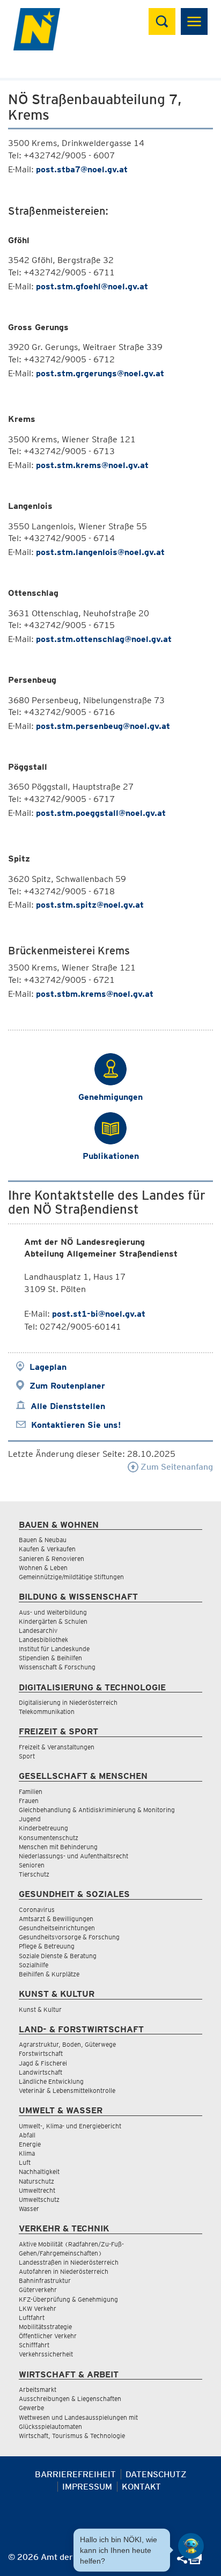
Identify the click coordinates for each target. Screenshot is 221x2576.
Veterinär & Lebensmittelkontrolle (67, 2090)
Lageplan (48, 1367)
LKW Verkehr (38, 2308)
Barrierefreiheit (75, 2474)
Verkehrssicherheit (46, 2354)
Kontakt (141, 2487)
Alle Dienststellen (68, 1406)
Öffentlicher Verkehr (48, 2336)
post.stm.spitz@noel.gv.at (90, 905)
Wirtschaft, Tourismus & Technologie (72, 2436)
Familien (31, 1791)
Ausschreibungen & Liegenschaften (70, 2399)
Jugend (30, 1819)
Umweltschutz (39, 2199)
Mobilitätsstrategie (45, 2327)
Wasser (29, 2209)
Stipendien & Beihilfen (50, 1658)
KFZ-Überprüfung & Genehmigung (68, 2299)
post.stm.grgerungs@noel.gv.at (100, 373)
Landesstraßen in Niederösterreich (69, 2262)
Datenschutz (156, 2474)
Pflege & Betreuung (47, 1946)
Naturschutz (36, 2181)
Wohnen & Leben (43, 1568)
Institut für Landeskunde (54, 1649)
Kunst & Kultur (40, 2009)
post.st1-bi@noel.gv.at (99, 1314)
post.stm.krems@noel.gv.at (92, 465)
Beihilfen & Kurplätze (49, 1974)
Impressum (87, 2487)
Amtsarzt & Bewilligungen (56, 1919)
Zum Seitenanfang (176, 1467)
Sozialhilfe (34, 1965)
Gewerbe (31, 2408)
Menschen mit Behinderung (58, 1847)
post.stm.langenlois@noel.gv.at (100, 552)
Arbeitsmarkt (38, 2389)
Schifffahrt (34, 2345)
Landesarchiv (38, 1630)
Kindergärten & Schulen (53, 1621)
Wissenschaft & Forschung (57, 1667)
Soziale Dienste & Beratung (58, 1956)
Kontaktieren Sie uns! (76, 1425)
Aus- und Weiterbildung (53, 1612)
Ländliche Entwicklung (51, 2081)
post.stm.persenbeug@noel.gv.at (103, 726)
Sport (27, 1756)
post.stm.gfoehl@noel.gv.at (92, 286)
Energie (30, 2144)
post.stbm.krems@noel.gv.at (95, 994)
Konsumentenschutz (49, 1838)
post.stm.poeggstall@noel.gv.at (101, 813)
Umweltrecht (37, 2190)
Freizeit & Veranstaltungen (57, 1747)
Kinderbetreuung (43, 1828)
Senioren (32, 1865)
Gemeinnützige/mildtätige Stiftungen (71, 1577)
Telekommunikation (47, 1712)
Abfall (27, 2135)
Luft (25, 2162)
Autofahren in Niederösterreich (64, 2271)
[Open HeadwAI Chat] (191, 2546)
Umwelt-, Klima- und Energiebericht (70, 2126)
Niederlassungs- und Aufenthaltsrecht (73, 1856)
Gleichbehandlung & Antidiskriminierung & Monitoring (97, 1810)
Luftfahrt (32, 2318)
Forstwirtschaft (41, 2053)
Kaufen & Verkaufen (47, 1549)
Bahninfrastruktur (45, 2281)
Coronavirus (37, 1910)
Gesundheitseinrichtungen (57, 1928)
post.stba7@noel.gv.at (82, 169)
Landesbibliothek (43, 1640)
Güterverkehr (38, 2290)
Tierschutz (34, 1874)
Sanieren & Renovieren (51, 1559)
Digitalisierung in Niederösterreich (68, 1702)
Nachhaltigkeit (39, 2172)
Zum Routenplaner (67, 1386)
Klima (27, 2153)
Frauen (29, 1801)
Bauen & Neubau (43, 1540)
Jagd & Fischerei (43, 2063)
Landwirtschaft (40, 2072)
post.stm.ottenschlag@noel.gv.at (104, 639)
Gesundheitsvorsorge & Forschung (69, 1937)
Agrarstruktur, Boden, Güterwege (67, 2044)
